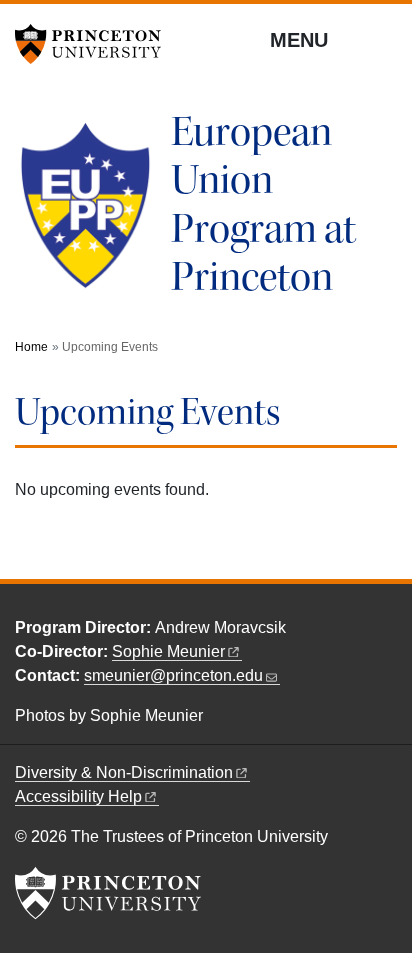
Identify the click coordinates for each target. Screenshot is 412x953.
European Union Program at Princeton (263, 204)
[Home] (93, 213)
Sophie (168, 651)
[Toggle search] (384, 39)
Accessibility (78, 796)
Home (31, 347)
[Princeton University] (95, 44)
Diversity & (124, 772)
